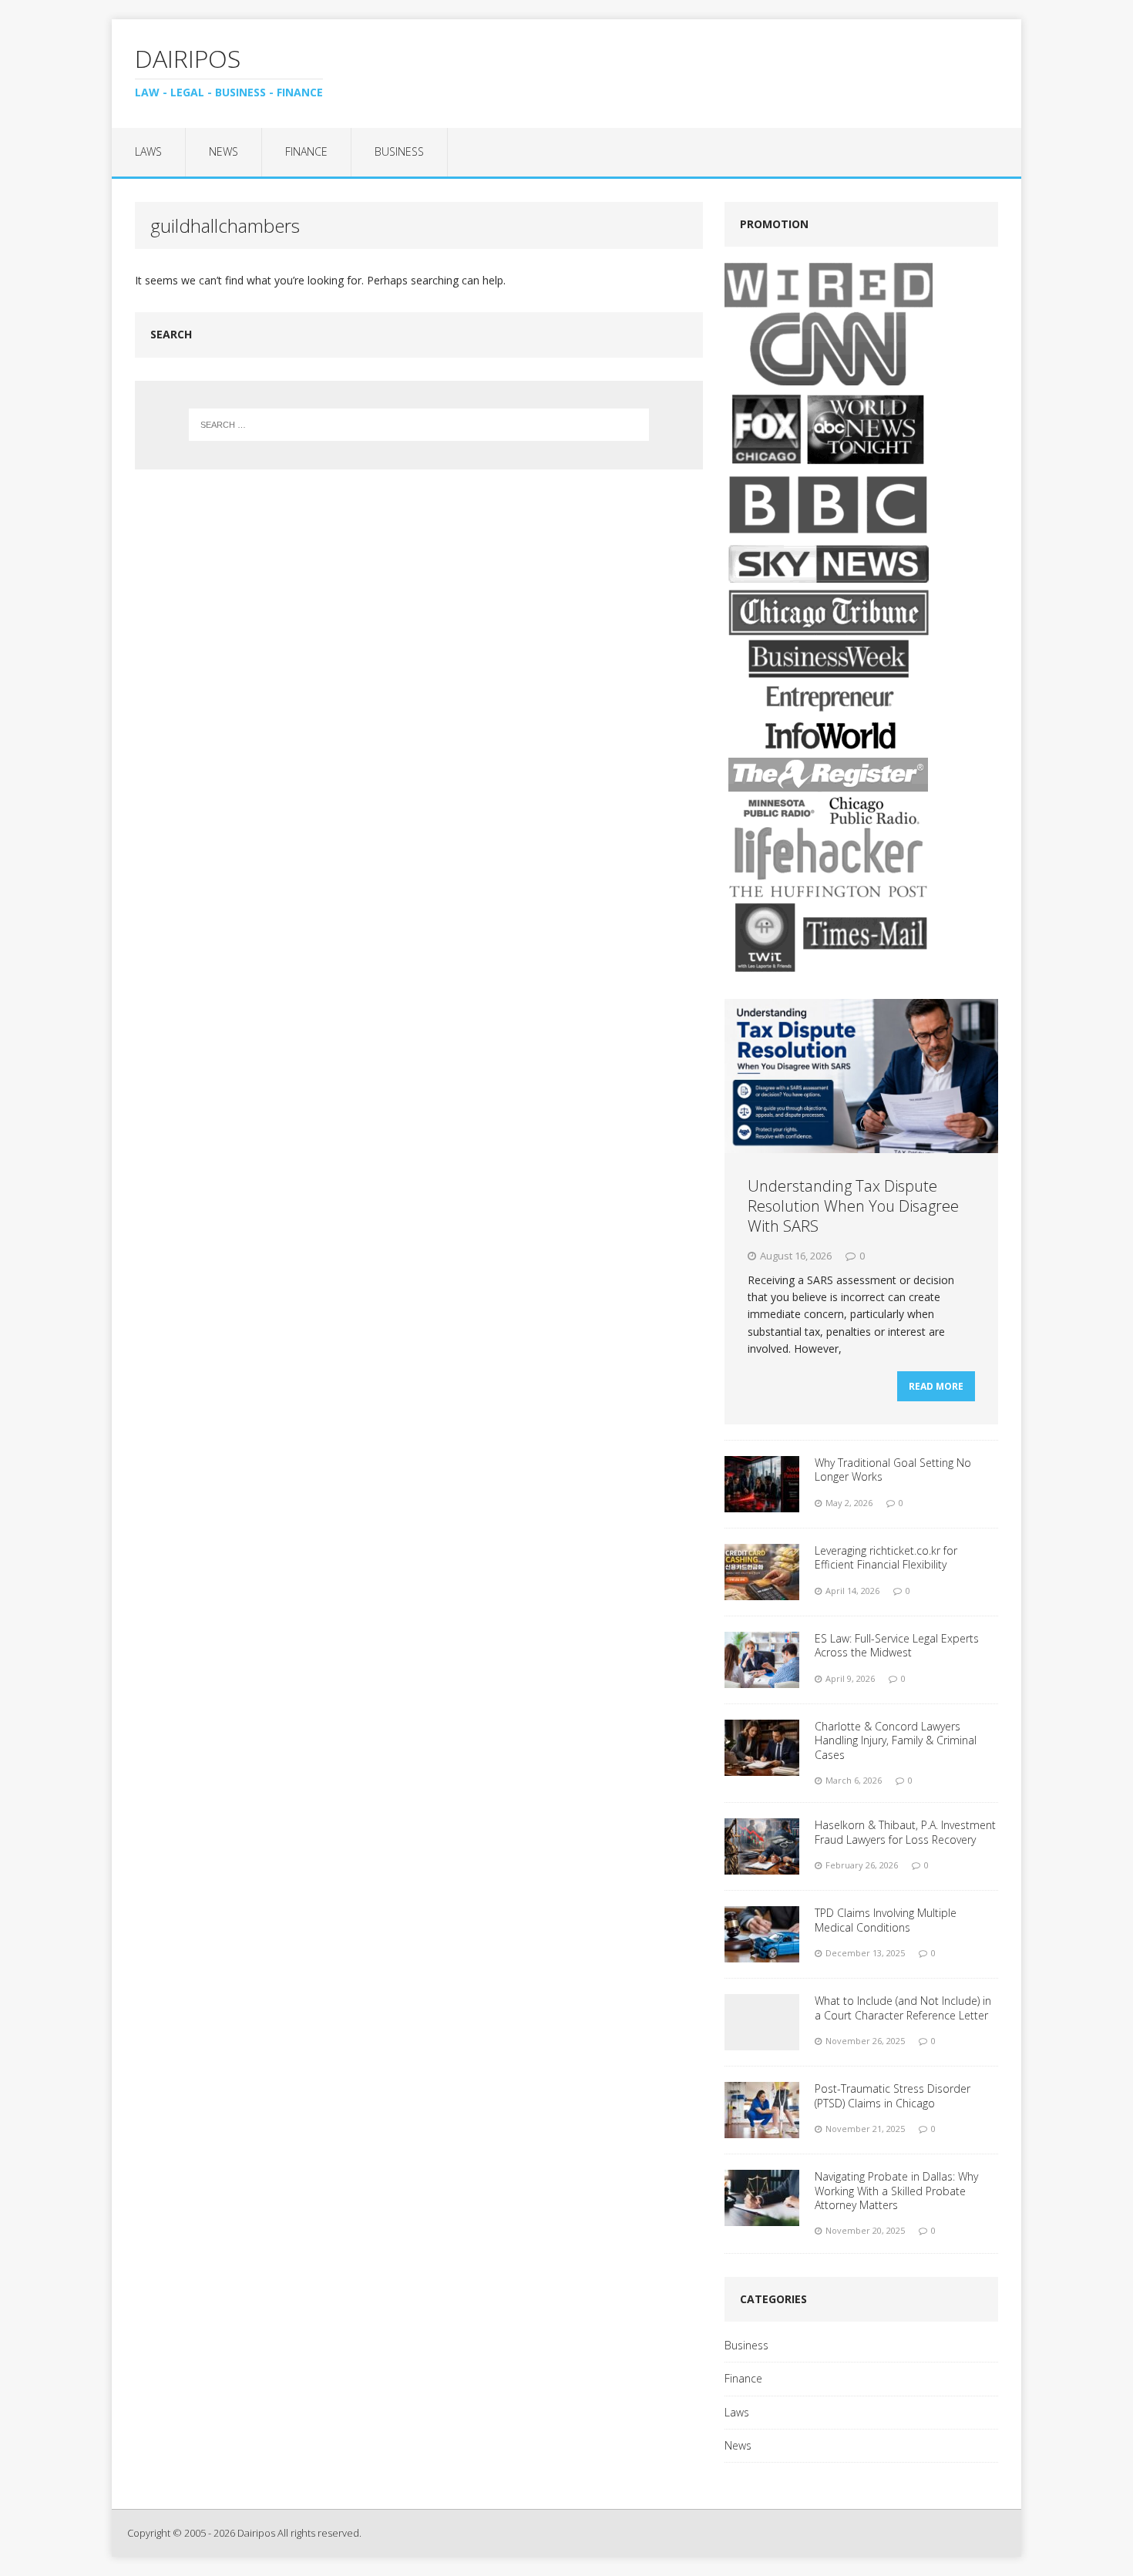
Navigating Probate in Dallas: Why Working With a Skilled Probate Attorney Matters (896, 2190)
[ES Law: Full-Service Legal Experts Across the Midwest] (762, 1679)
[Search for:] (419, 425)
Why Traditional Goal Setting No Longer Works (893, 1470)
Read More (936, 1386)
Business (399, 151)
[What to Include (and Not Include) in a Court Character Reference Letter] (762, 2041)
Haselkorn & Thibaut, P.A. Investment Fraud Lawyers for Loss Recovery (905, 1832)
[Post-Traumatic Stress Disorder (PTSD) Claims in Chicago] (762, 2129)
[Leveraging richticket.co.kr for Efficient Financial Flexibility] (762, 1591)
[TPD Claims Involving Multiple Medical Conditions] (762, 1954)
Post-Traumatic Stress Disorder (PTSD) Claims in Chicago (893, 2095)
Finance (306, 151)
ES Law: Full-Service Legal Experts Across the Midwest (897, 1645)
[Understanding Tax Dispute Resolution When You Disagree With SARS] (861, 1143)
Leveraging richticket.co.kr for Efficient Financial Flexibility (886, 1557)
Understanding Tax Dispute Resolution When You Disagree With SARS (853, 1206)
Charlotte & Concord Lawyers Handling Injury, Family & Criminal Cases (896, 1740)
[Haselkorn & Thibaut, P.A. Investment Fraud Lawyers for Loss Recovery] (762, 1866)
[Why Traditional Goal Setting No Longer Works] (762, 1503)
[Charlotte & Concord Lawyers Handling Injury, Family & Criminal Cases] (762, 1767)
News (224, 151)
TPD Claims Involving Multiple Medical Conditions (886, 1920)
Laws (148, 151)
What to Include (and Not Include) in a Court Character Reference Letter (903, 2008)
